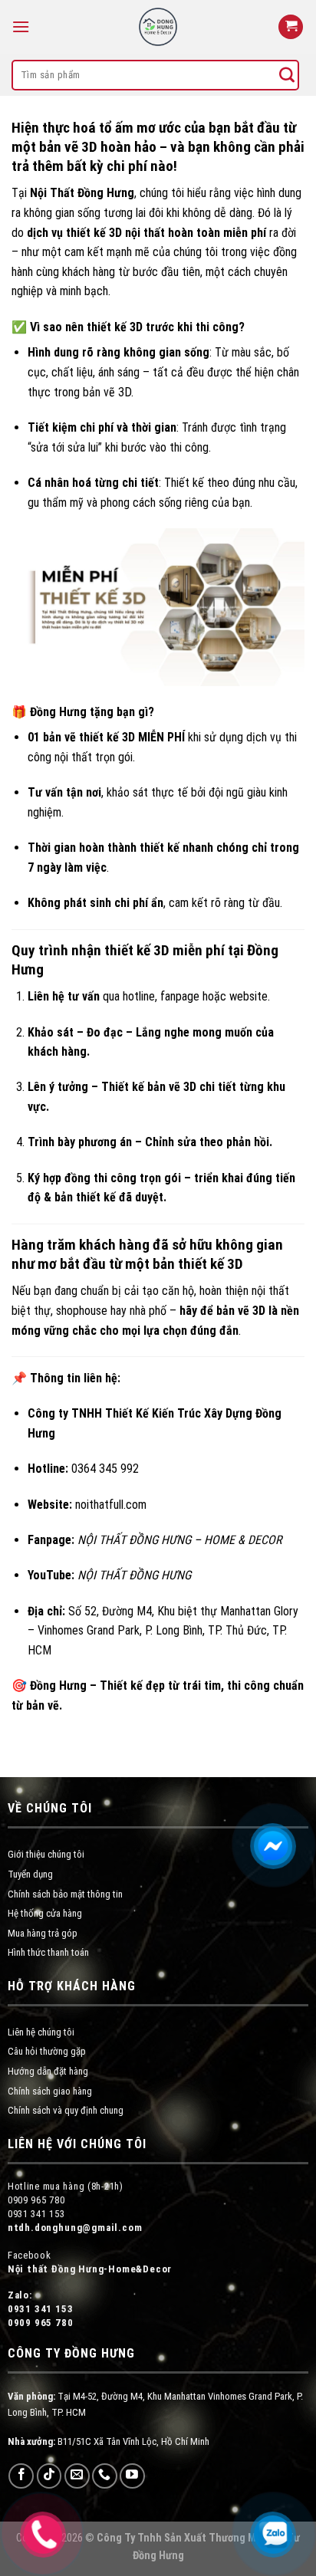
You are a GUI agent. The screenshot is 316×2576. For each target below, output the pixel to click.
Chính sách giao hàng (50, 2091)
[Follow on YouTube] (132, 2476)
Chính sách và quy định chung (66, 2110)
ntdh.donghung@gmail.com (75, 2228)
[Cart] (291, 27)
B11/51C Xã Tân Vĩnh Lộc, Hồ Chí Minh (109, 2441)
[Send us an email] (77, 2476)
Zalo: (20, 2295)
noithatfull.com (111, 1505)
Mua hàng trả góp (43, 1933)
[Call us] (105, 2476)
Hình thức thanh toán (48, 1952)
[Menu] (21, 26)
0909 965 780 (41, 2323)
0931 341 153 (41, 2309)
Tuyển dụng (30, 1874)
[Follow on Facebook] (21, 2476)
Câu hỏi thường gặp (47, 2051)
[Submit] (287, 75)
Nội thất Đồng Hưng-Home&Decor (90, 2269)
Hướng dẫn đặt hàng (48, 2071)
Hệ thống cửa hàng (45, 1913)
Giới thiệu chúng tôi (46, 1854)
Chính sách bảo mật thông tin (65, 1894)
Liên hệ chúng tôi (41, 2032)
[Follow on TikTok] (49, 2476)
